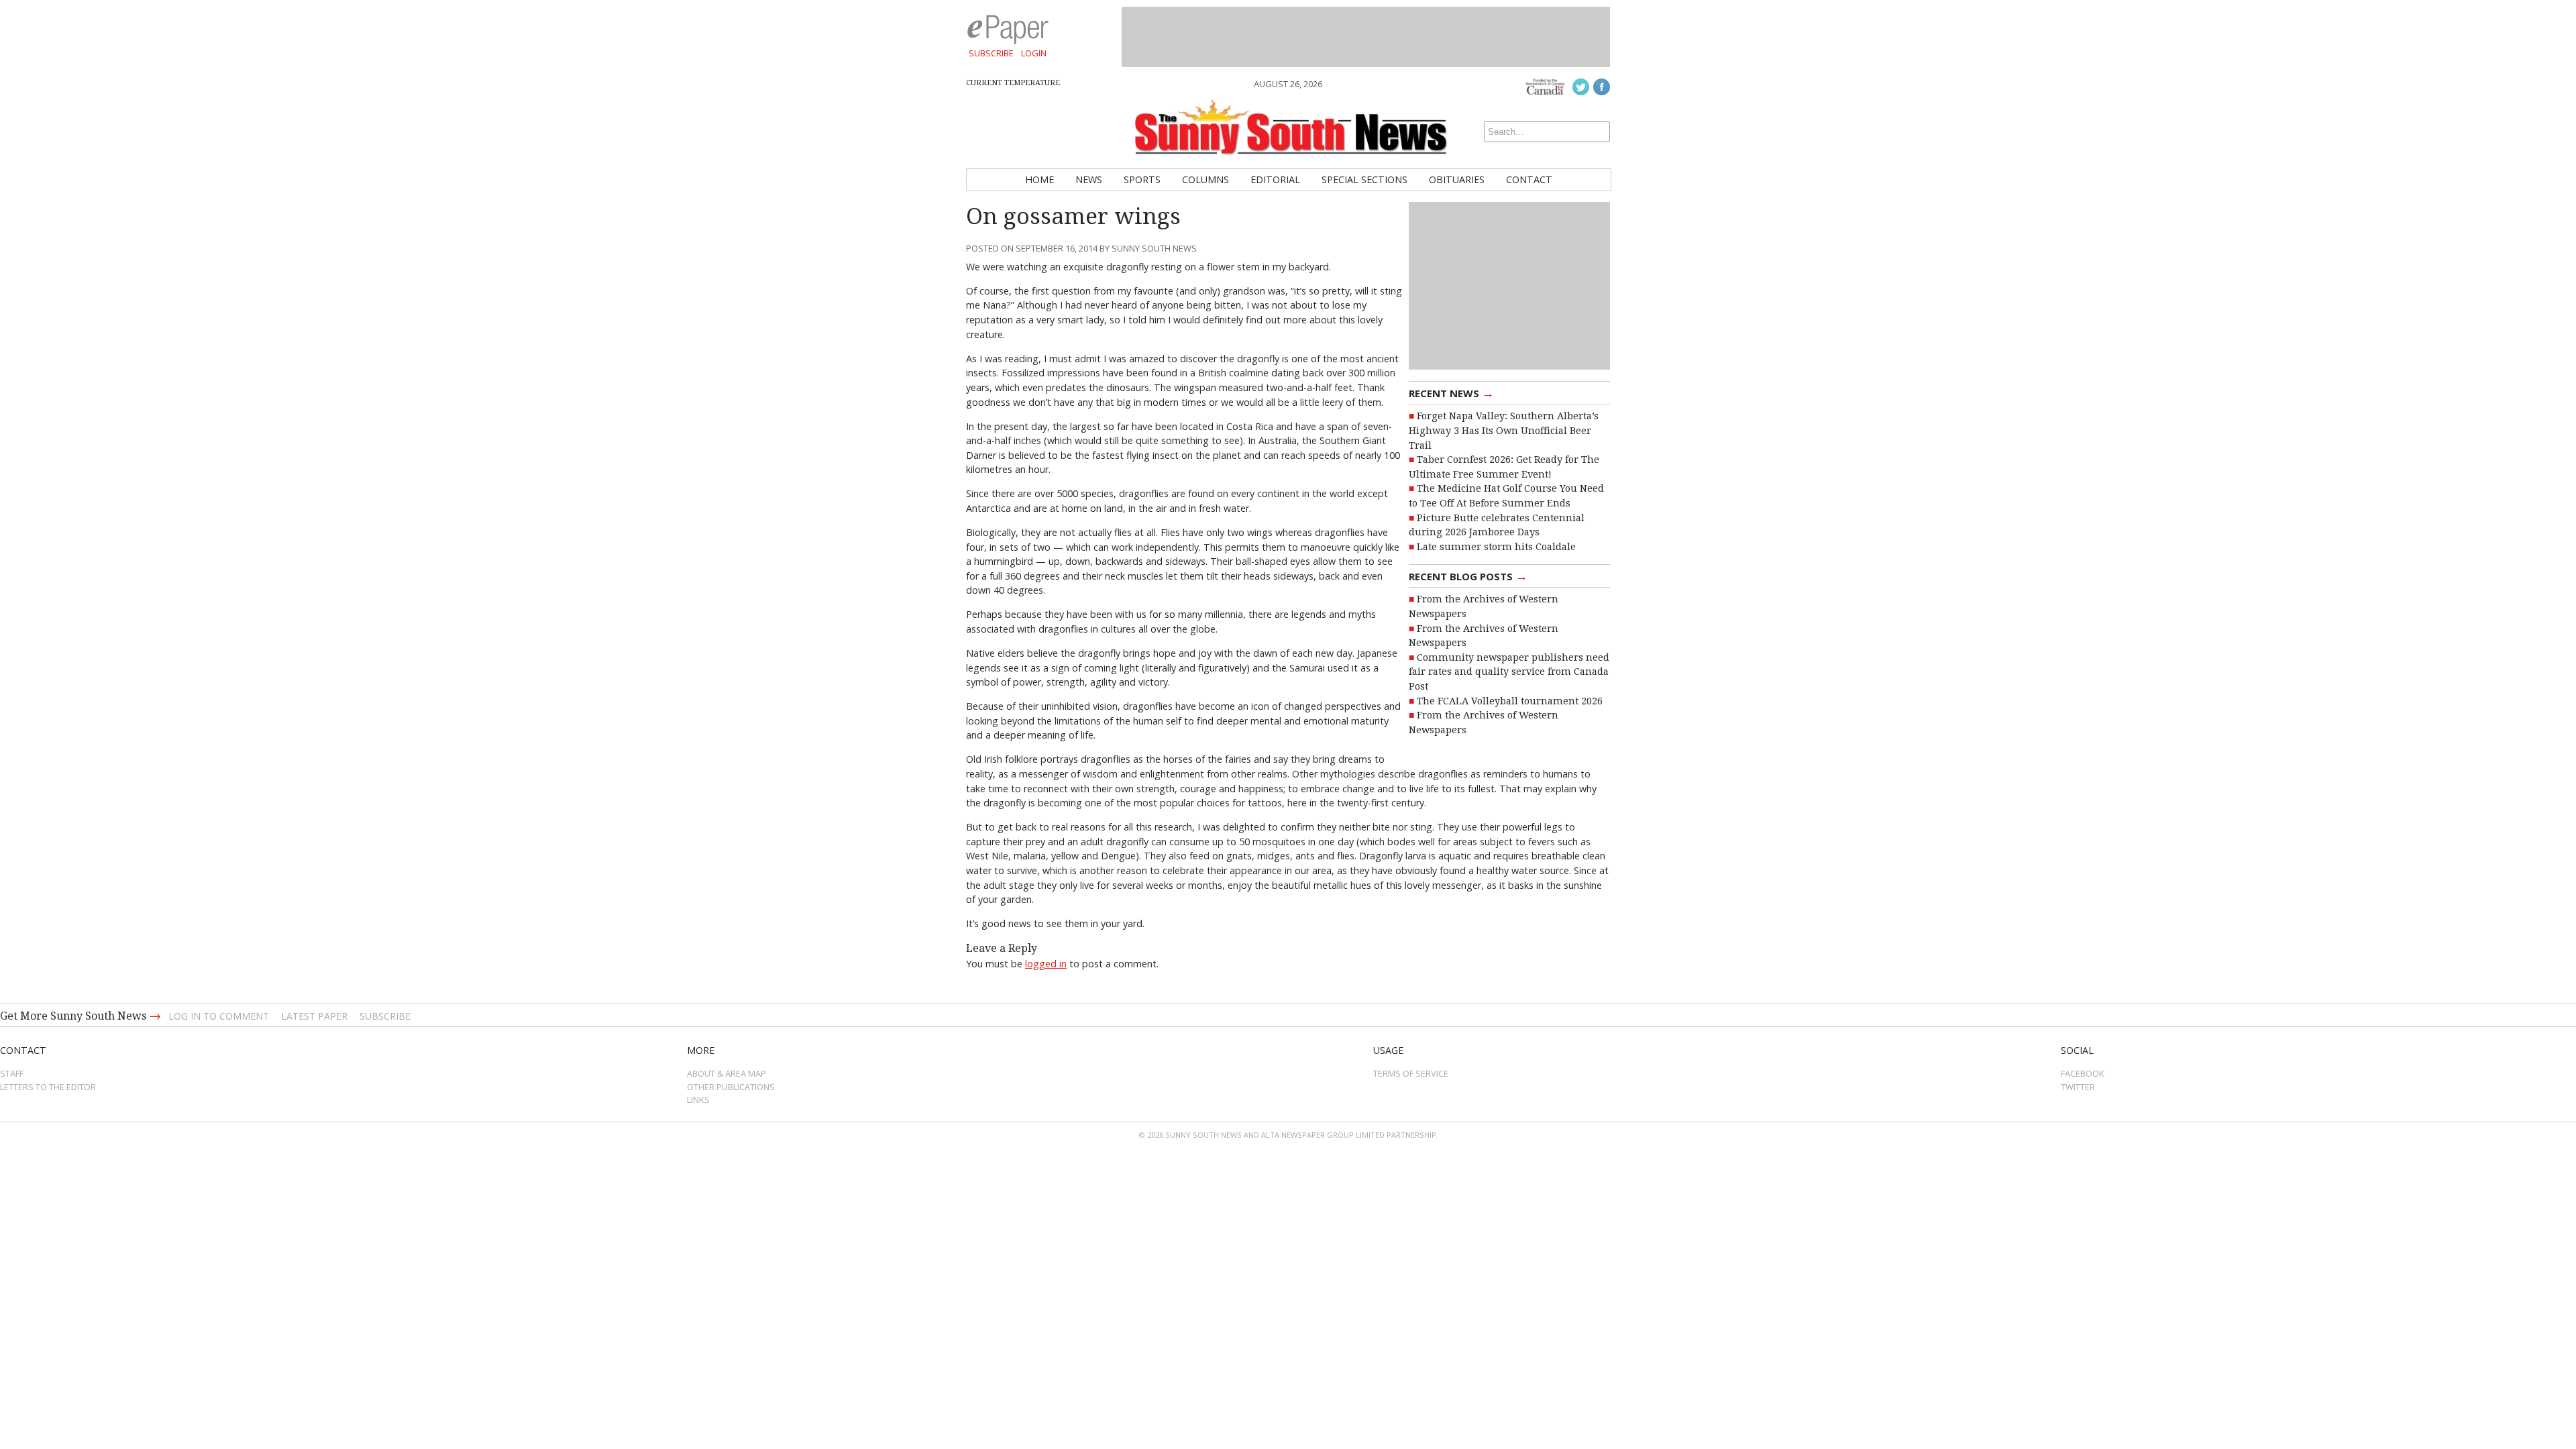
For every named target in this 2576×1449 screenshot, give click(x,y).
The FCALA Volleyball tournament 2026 (1510, 701)
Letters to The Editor (48, 1087)
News (1089, 179)
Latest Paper (314, 1016)
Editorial (1275, 179)
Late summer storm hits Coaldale (1496, 547)
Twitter (2078, 1087)
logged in (1046, 964)
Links (698, 1099)
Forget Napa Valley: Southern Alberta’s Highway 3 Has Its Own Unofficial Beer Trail (1504, 430)
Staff (12, 1073)
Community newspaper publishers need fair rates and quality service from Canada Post (1509, 672)
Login (1034, 53)
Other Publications (731, 1087)
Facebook (2083, 1073)
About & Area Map (727, 1073)
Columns (1205, 179)
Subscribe (991, 53)
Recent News (1451, 392)
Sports (1142, 179)
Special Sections (1364, 179)
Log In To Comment (219, 1016)
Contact (1529, 179)
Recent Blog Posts (1468, 576)
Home (1039, 179)
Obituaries (1457, 179)
